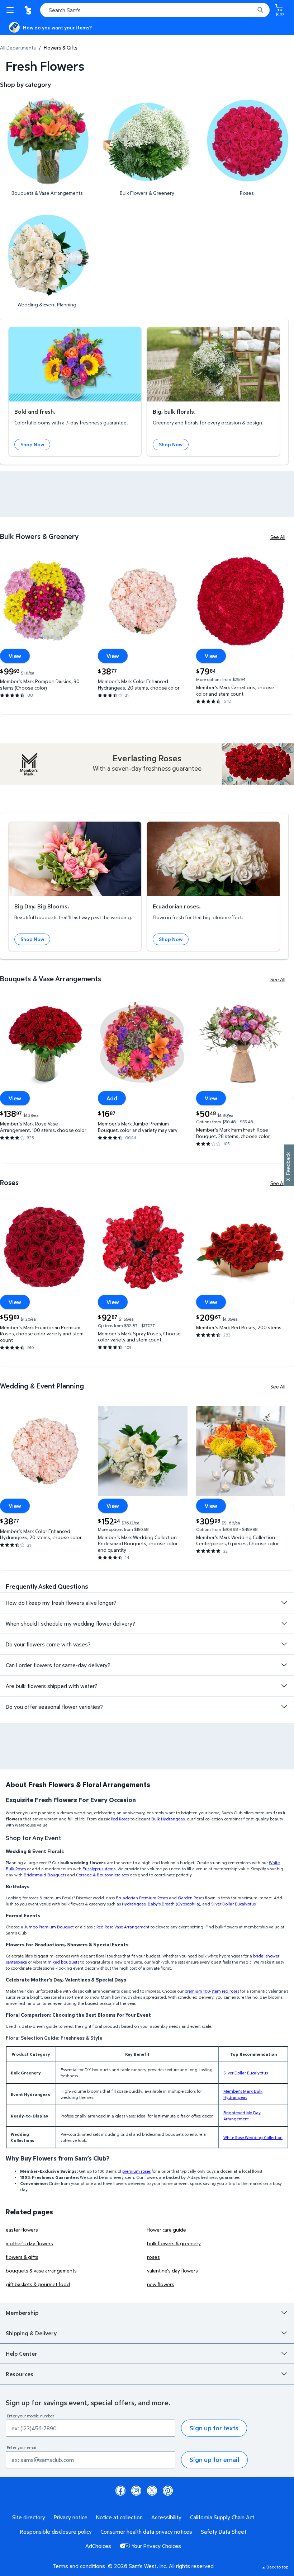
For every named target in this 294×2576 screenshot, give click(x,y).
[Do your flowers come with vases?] (284, 1644)
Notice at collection (119, 2517)
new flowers (161, 2284)
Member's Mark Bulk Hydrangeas (243, 2094)
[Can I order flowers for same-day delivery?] (284, 1665)
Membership (22, 2313)
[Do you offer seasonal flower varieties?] (284, 1707)
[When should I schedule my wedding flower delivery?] (284, 1623)
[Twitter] (152, 2491)
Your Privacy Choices (156, 2546)
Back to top (277, 2567)
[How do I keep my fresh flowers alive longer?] (284, 1603)
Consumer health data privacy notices (146, 2532)
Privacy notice (71, 2517)
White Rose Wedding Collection (253, 2137)
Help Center (22, 2354)
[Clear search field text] (251, 10)
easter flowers (22, 2230)
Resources (20, 2374)
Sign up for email (214, 2460)
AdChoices (98, 2546)
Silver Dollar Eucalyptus (246, 2073)
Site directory (29, 2517)
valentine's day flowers (172, 2271)
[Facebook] (120, 2491)
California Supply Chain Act (222, 2517)
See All (278, 537)
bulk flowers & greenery (174, 2243)
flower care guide (167, 2230)
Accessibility (166, 2517)
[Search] (260, 10)
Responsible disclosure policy (56, 2532)
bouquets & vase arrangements (41, 2271)
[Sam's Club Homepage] (29, 10)
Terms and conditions (79, 2566)
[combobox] (155, 10)
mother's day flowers (29, 2243)
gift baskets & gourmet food (38, 2284)
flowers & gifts (22, 2257)
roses (153, 2257)
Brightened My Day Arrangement (242, 2116)
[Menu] (11, 10)
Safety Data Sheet (224, 2532)
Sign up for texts (214, 2428)
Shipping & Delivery (31, 2333)
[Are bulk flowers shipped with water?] (284, 1686)
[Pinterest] (168, 2491)
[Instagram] (136, 2491)
